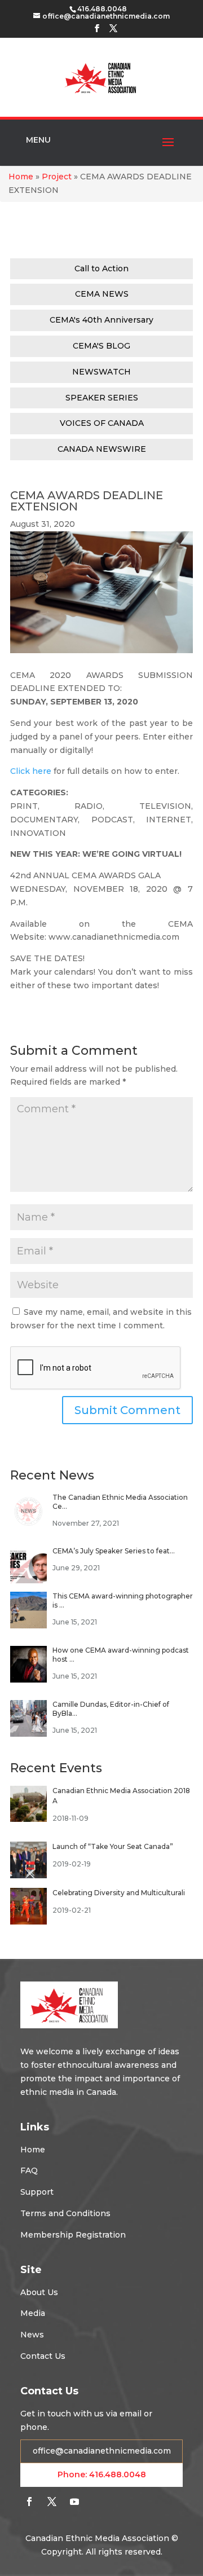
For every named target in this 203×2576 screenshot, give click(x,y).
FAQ (29, 2170)
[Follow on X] (52, 2502)
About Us (39, 2292)
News (32, 2335)
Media (33, 2313)
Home (21, 177)
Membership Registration (73, 2235)
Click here (31, 771)
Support (37, 2192)
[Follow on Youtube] (74, 2502)
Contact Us (43, 2356)
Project (57, 177)
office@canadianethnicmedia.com (102, 2451)
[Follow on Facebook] (29, 2502)
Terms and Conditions (65, 2213)
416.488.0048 (118, 2474)
